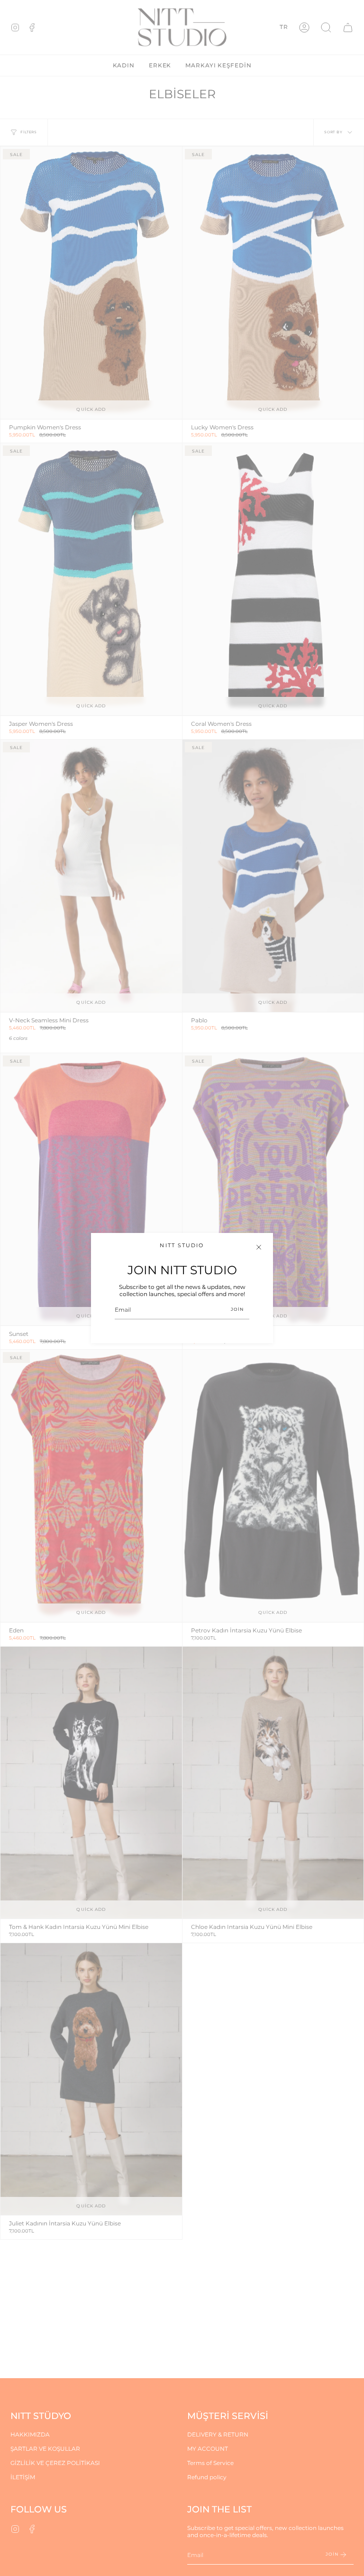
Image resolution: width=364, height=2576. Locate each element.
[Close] (259, 1247)
